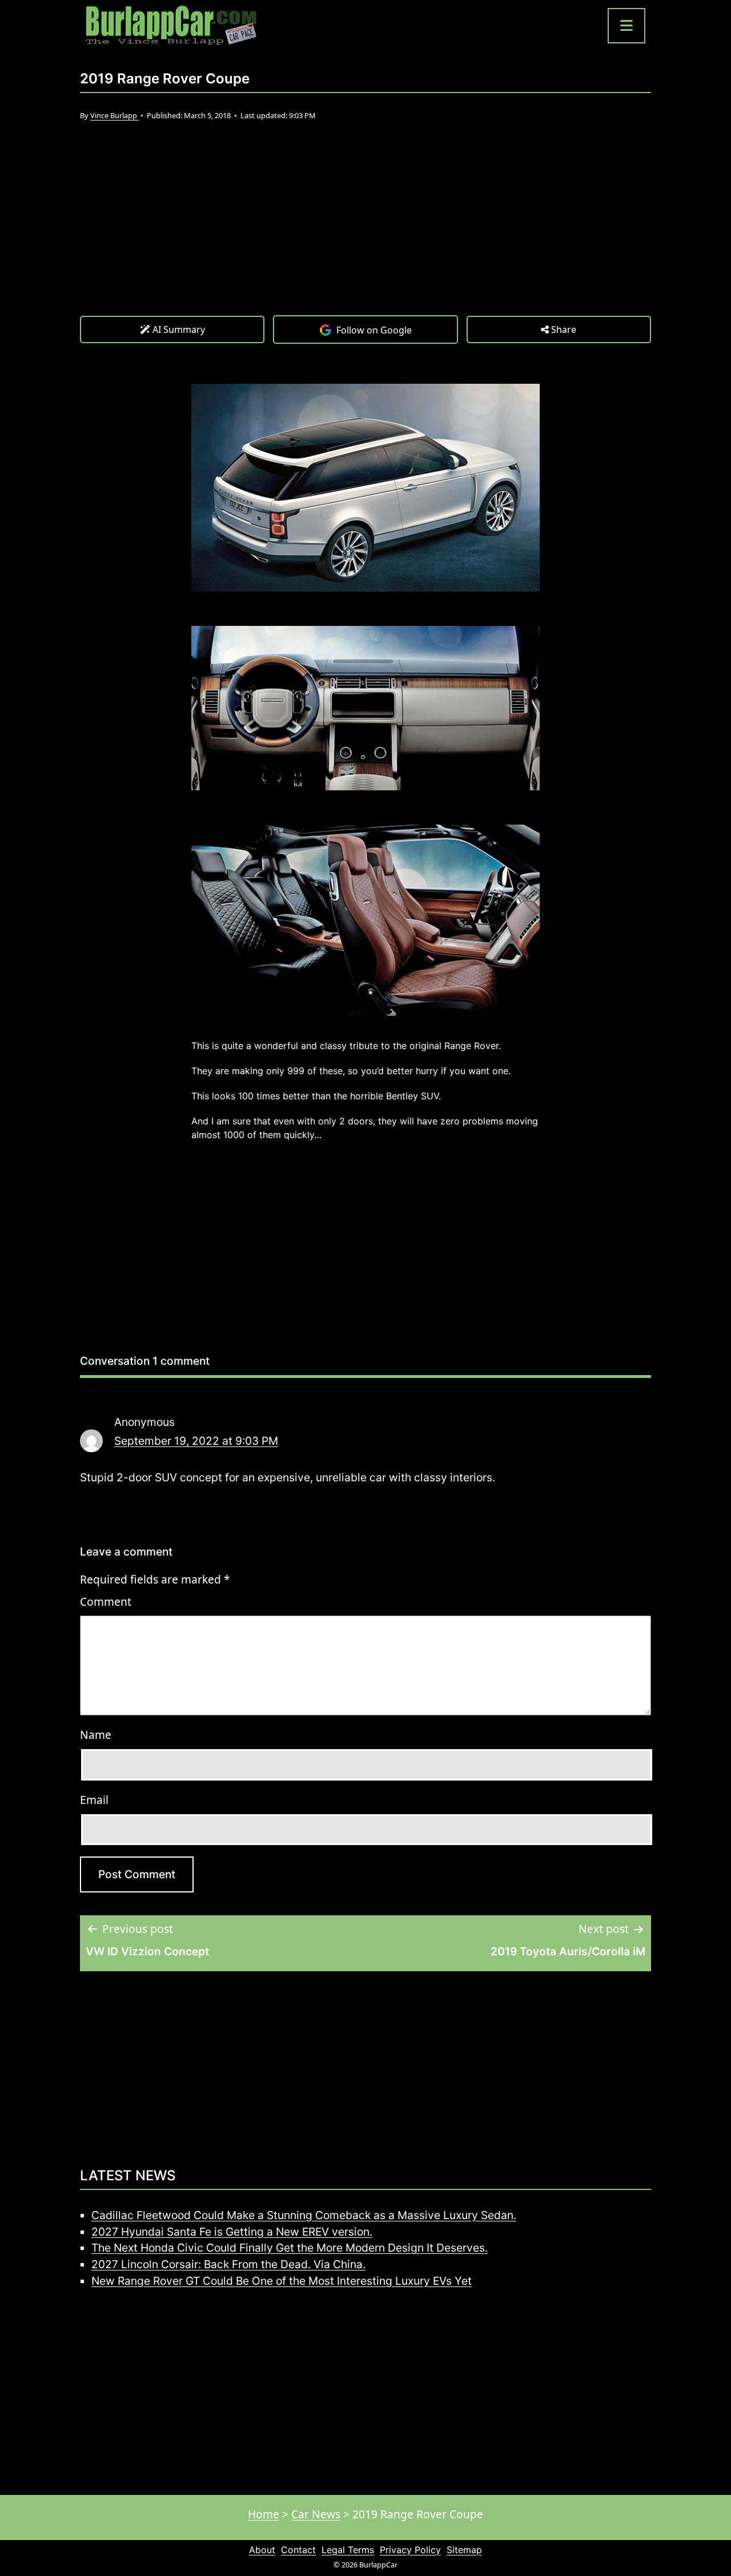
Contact (298, 2550)
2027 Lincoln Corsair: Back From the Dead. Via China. (228, 2264)
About (262, 2550)
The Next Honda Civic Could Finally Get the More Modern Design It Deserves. (290, 2248)
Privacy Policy (410, 2550)
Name (96, 1735)
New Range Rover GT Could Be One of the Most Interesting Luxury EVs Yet (282, 2281)
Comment (106, 1602)
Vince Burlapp (115, 115)
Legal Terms (348, 2550)
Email (94, 1800)
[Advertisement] (365, 230)
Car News (316, 2514)
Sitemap (464, 2550)
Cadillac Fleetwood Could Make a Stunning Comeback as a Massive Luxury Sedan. (304, 2215)
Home (264, 2514)
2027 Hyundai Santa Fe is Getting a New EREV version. (232, 2232)
